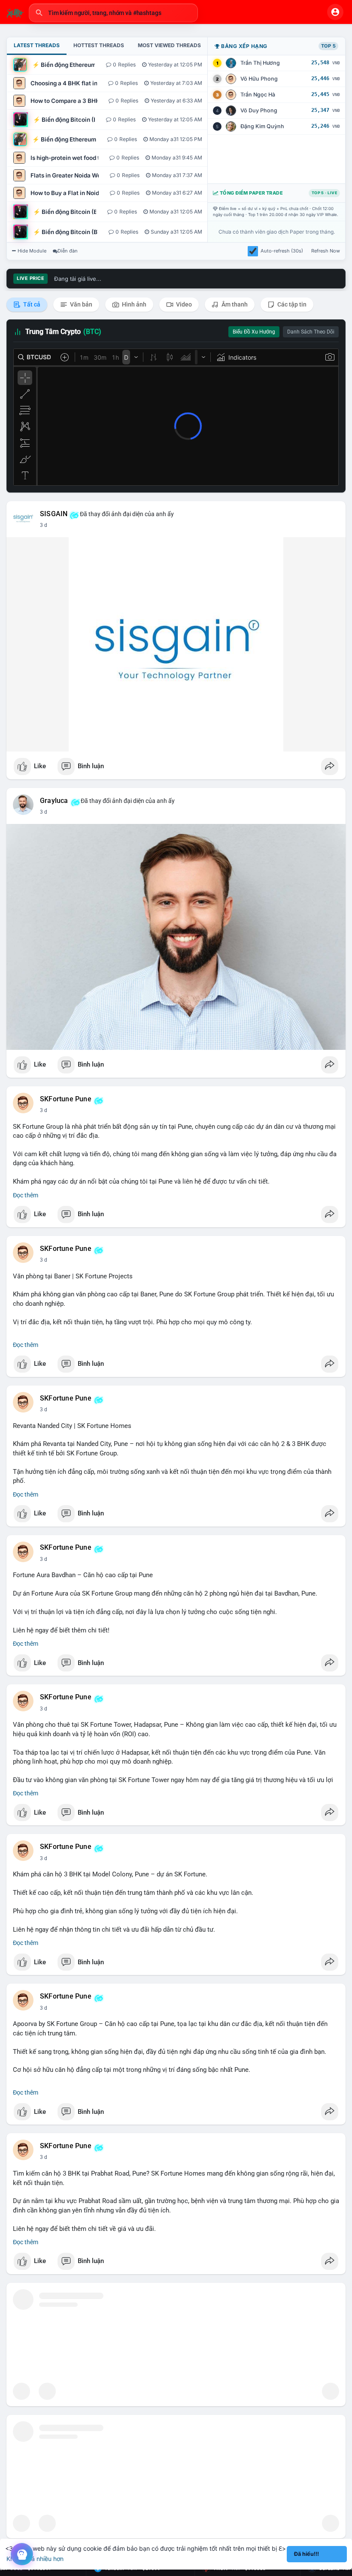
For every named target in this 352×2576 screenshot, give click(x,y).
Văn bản (80, 304)
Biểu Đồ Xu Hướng (254, 332)
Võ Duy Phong (259, 110)
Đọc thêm (26, 1195)
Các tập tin (291, 304)
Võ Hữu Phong (259, 79)
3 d (44, 525)
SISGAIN (54, 514)
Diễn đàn (68, 251)
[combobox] (113, 13)
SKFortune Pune (66, 1099)
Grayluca (54, 801)
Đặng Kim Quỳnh (262, 126)
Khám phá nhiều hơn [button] (35, 2559)
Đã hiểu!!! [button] (306, 2554)
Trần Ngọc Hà (258, 95)
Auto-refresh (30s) (282, 251)
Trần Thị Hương (260, 63)
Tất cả (31, 304)
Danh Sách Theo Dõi (311, 332)
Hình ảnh (134, 304)
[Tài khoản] (335, 12)
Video (183, 304)
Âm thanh (234, 304)
